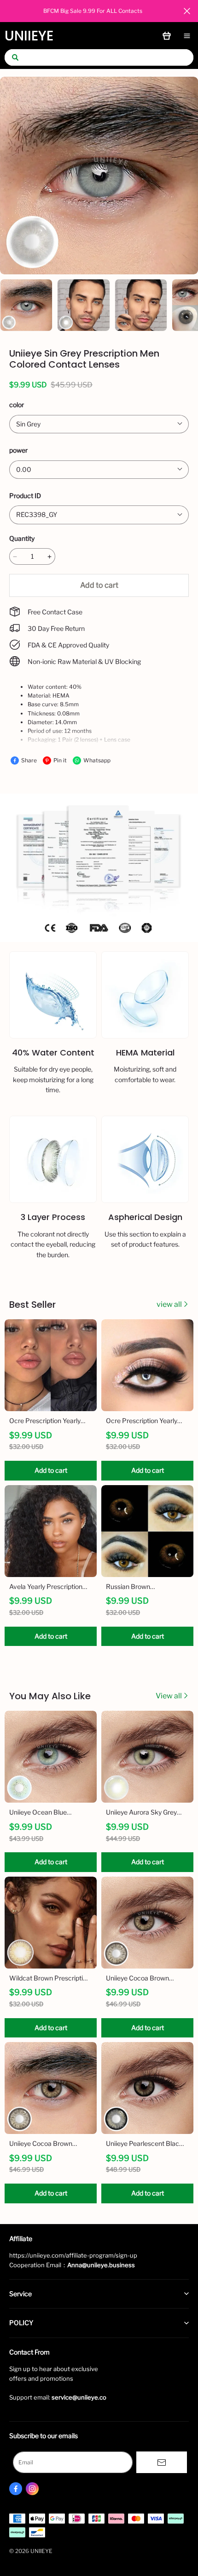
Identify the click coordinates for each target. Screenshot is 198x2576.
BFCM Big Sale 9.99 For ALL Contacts (93, 11)
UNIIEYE (29, 36)
